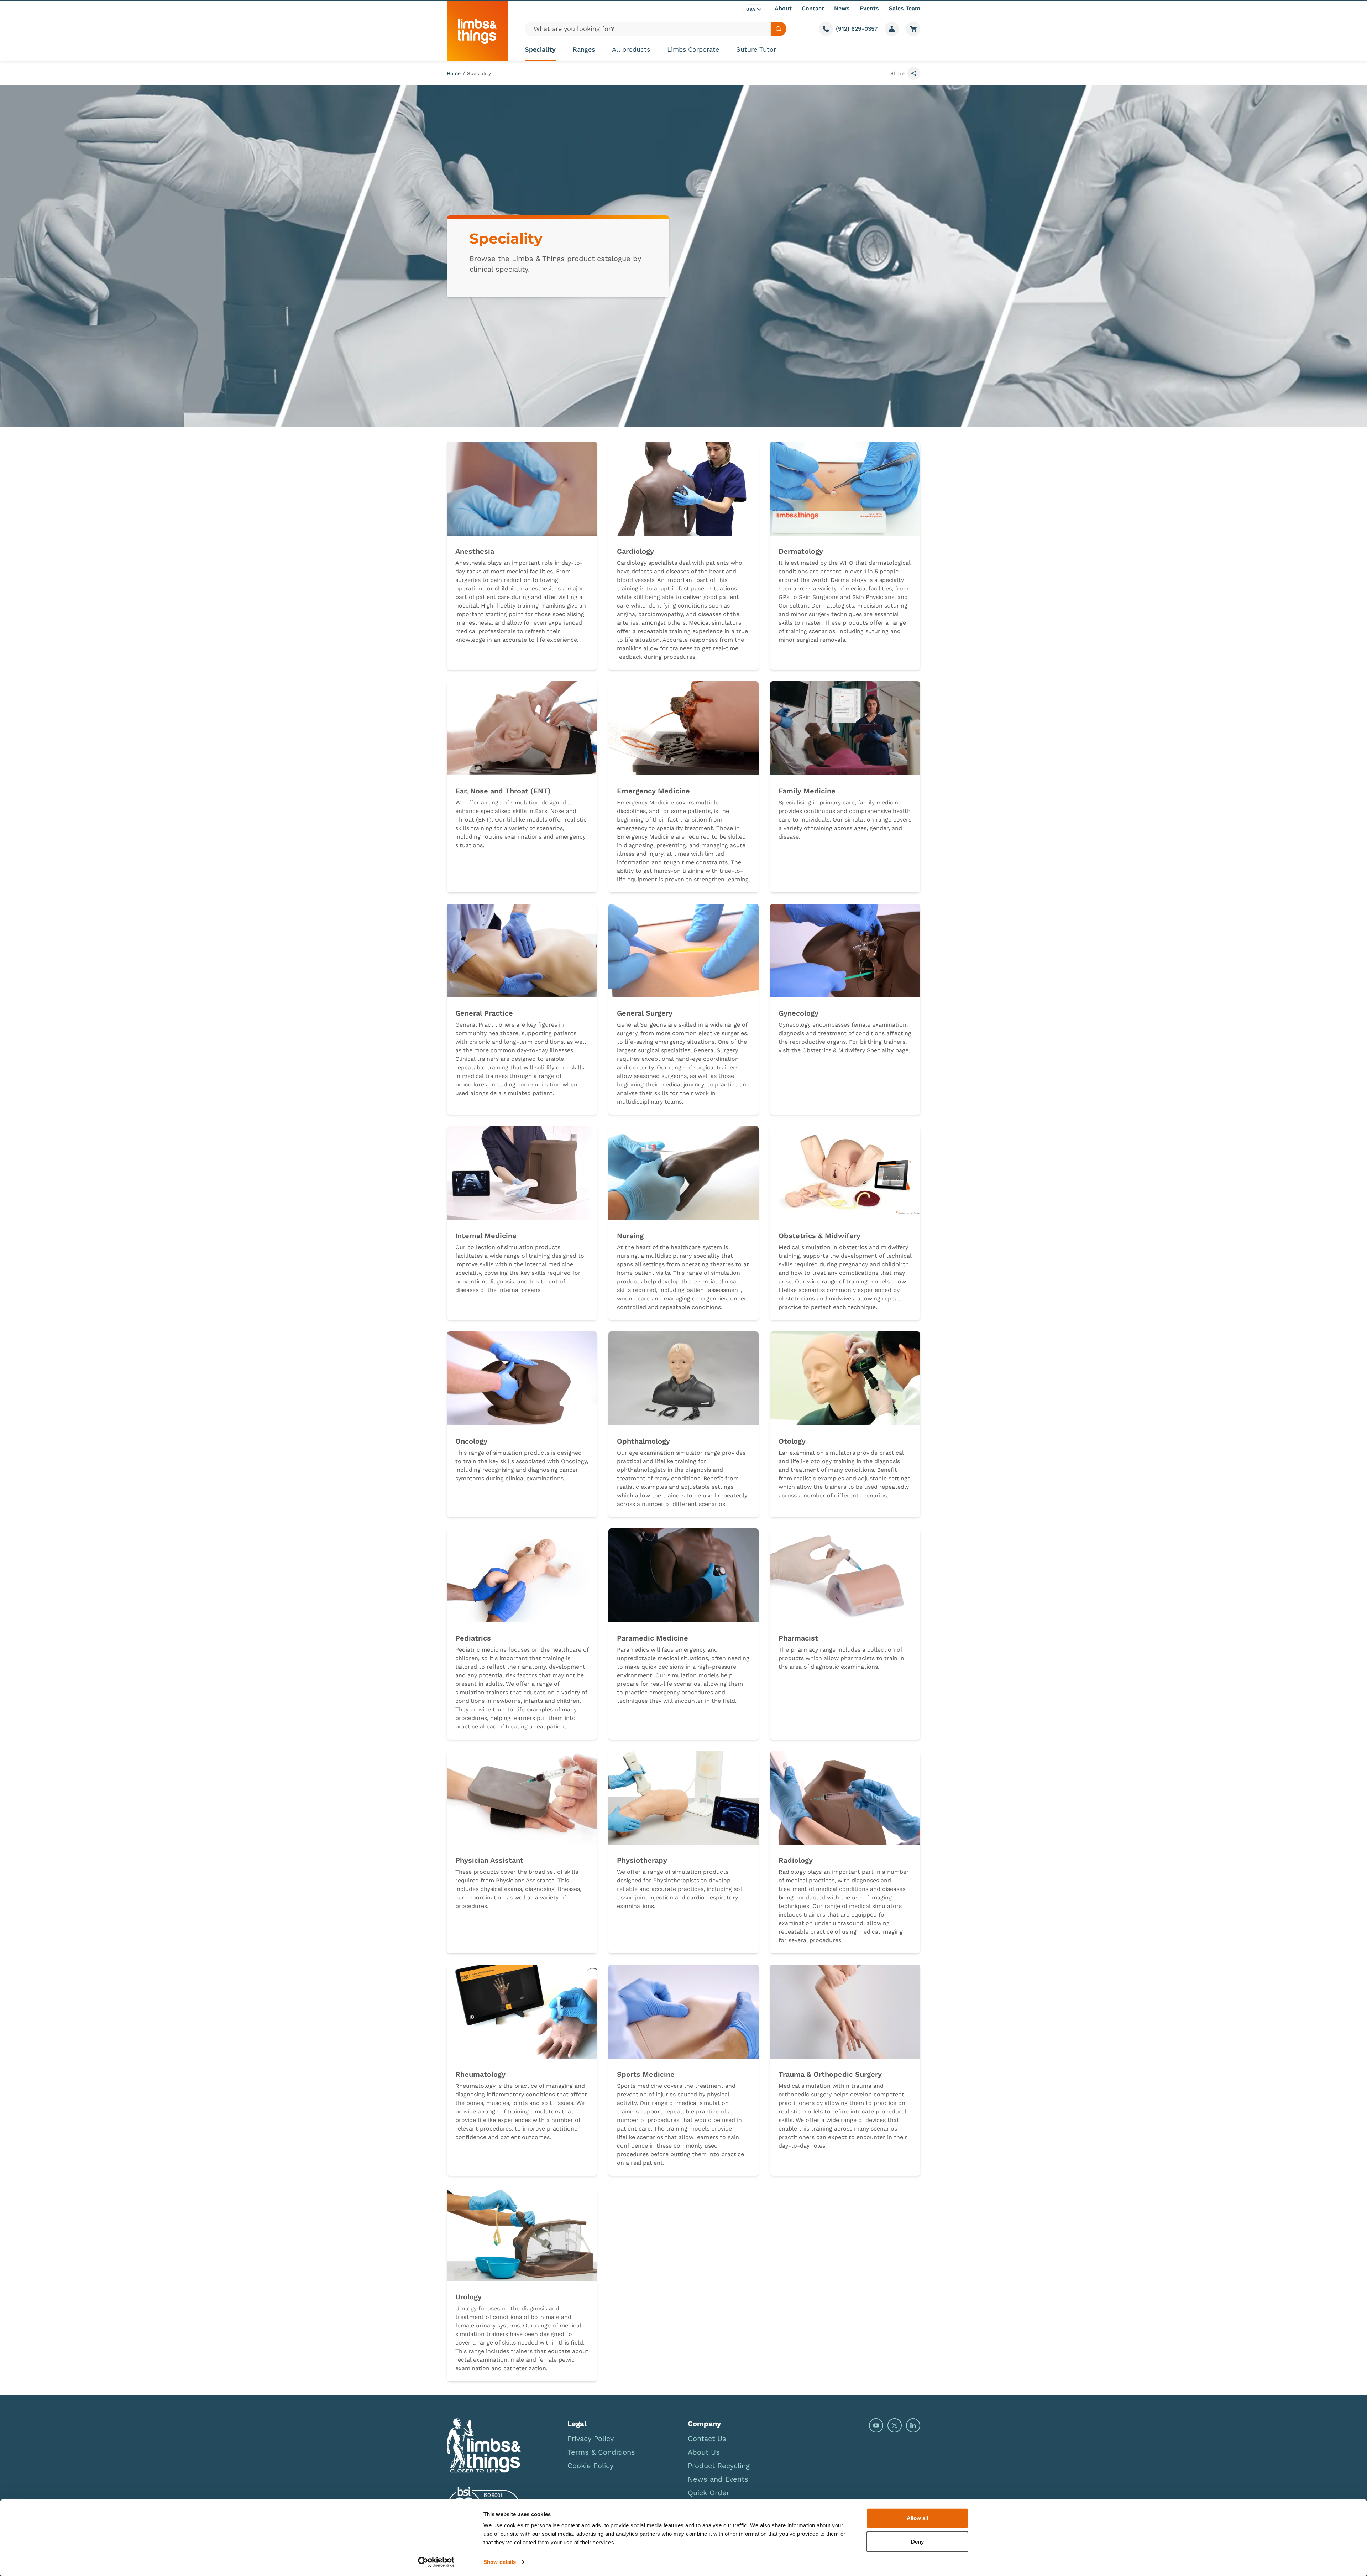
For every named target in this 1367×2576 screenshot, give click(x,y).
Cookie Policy (590, 2466)
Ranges (584, 49)
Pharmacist (798, 1638)
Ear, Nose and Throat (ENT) (503, 791)
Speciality (540, 49)
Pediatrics (473, 1638)
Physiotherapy (642, 1860)
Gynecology (798, 1013)
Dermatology (801, 551)
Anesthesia (475, 551)
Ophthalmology (643, 1441)
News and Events (718, 2479)
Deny (917, 2541)
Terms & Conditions (601, 2452)
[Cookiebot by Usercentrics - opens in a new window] (436, 2562)
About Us (704, 2452)
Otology (792, 1441)
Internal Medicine (486, 1236)
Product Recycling (719, 2466)
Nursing (630, 1236)
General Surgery (645, 1013)
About (783, 8)
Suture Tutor (756, 49)
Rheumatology (480, 2074)
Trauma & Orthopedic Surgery (830, 2074)
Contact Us (707, 2439)
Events (869, 8)
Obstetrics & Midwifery (819, 1236)
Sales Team (905, 8)
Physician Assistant (489, 1860)
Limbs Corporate (693, 49)
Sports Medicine (646, 2074)
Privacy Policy (591, 2439)
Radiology (796, 1860)
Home (454, 73)
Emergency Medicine (653, 791)
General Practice (484, 1013)
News (842, 8)
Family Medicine (807, 791)
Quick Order (709, 2493)
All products (631, 49)
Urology (468, 2297)
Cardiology (635, 551)
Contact (813, 8)
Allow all (917, 2518)
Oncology (471, 1441)
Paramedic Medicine (653, 1638)
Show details (500, 2562)
